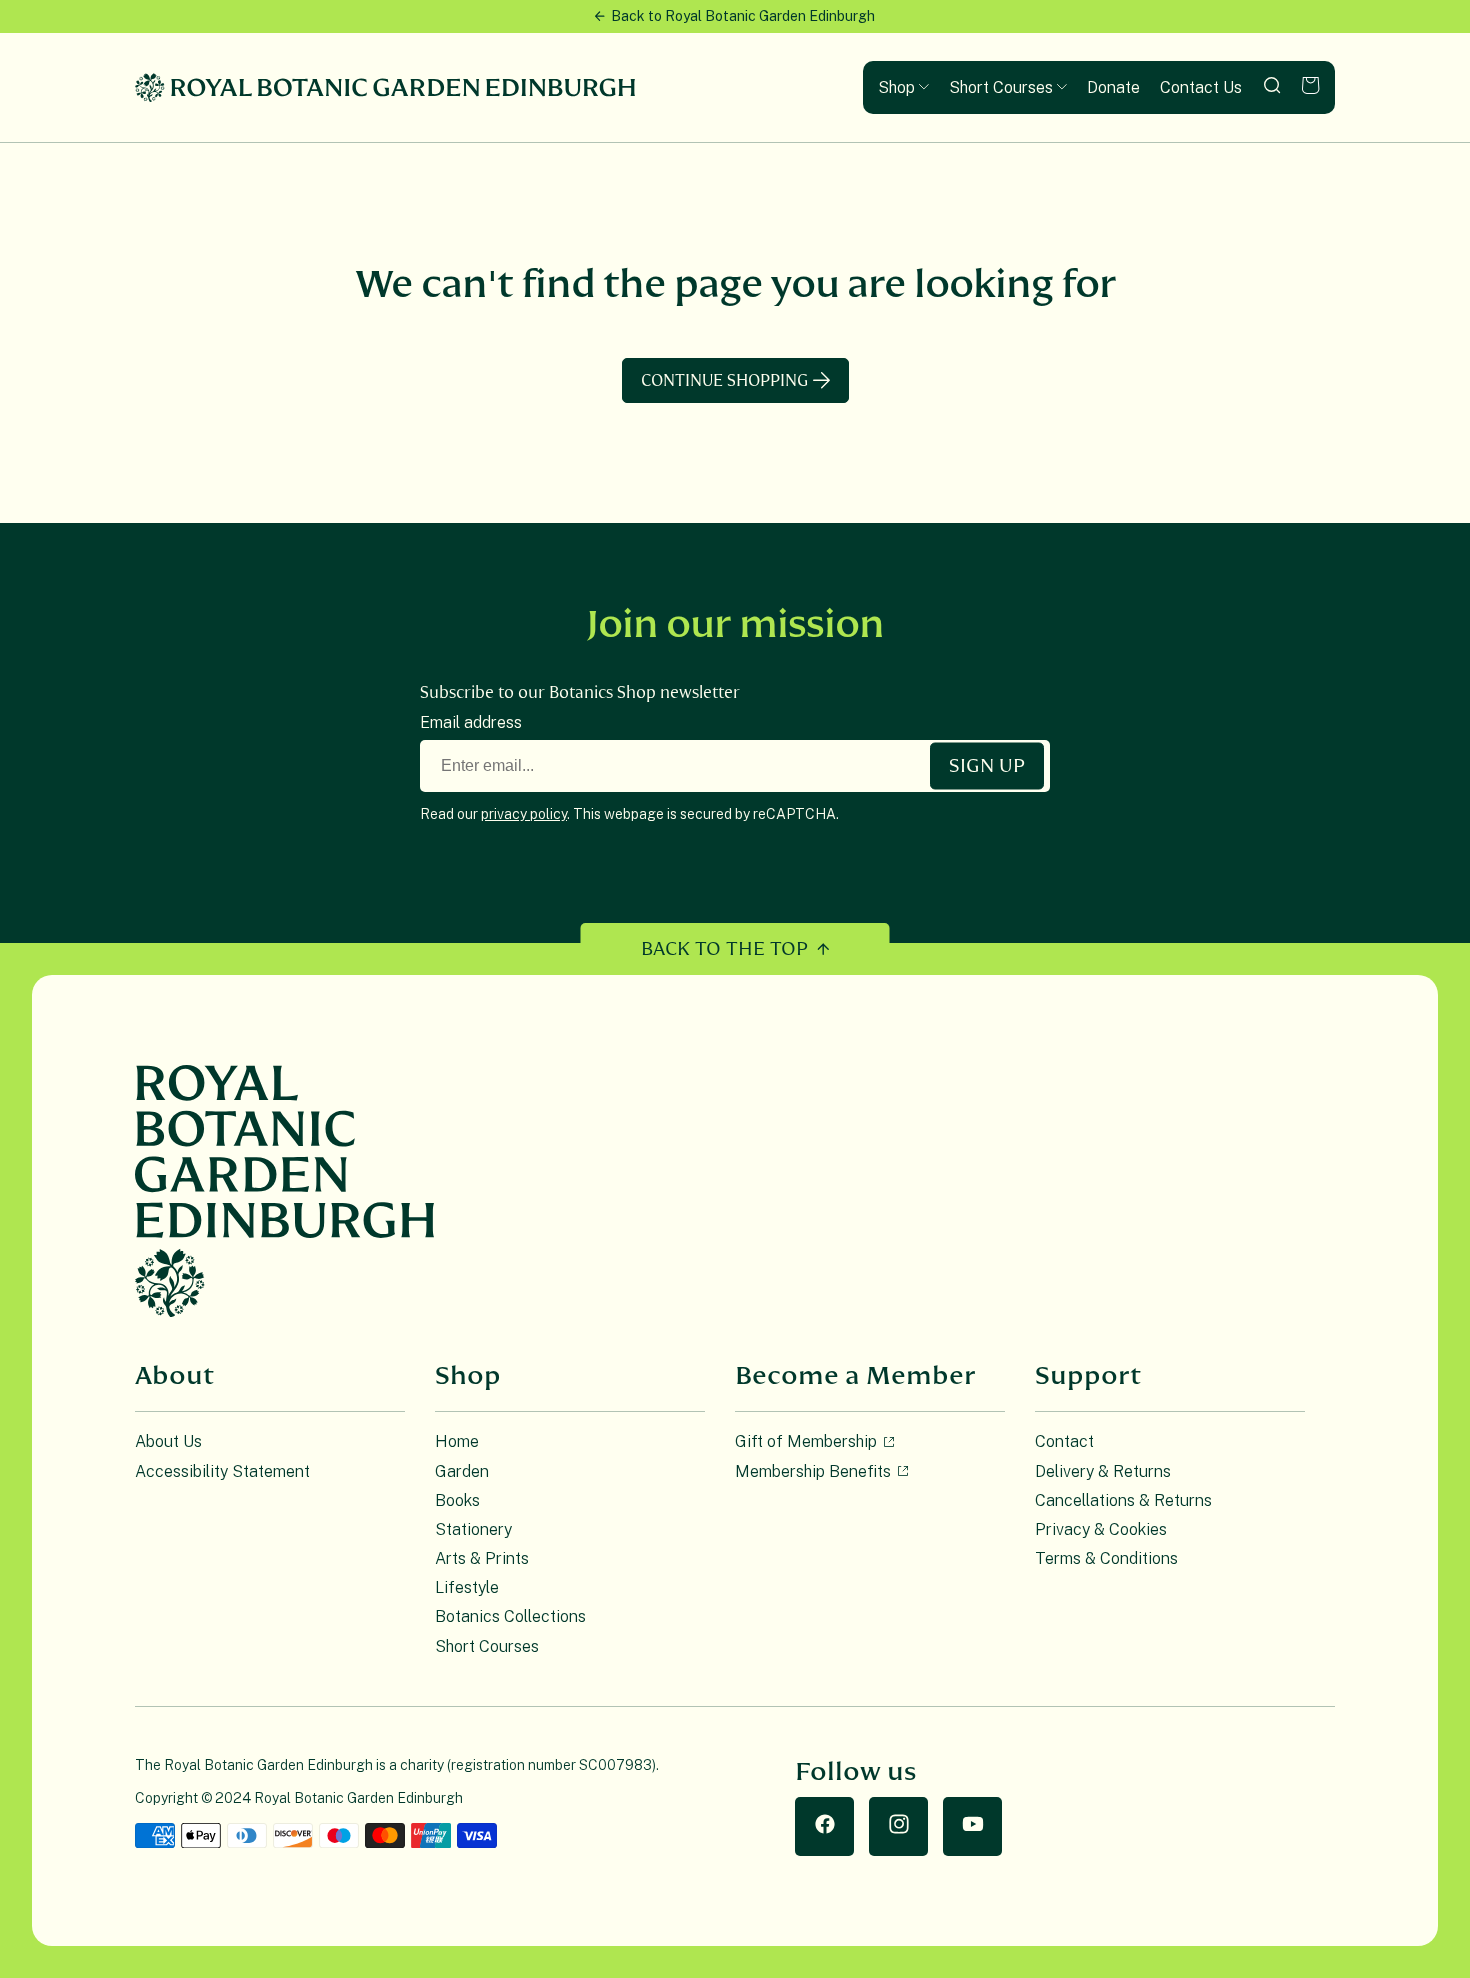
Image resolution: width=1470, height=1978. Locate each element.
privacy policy (524, 814)
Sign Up (987, 766)
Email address (471, 722)
